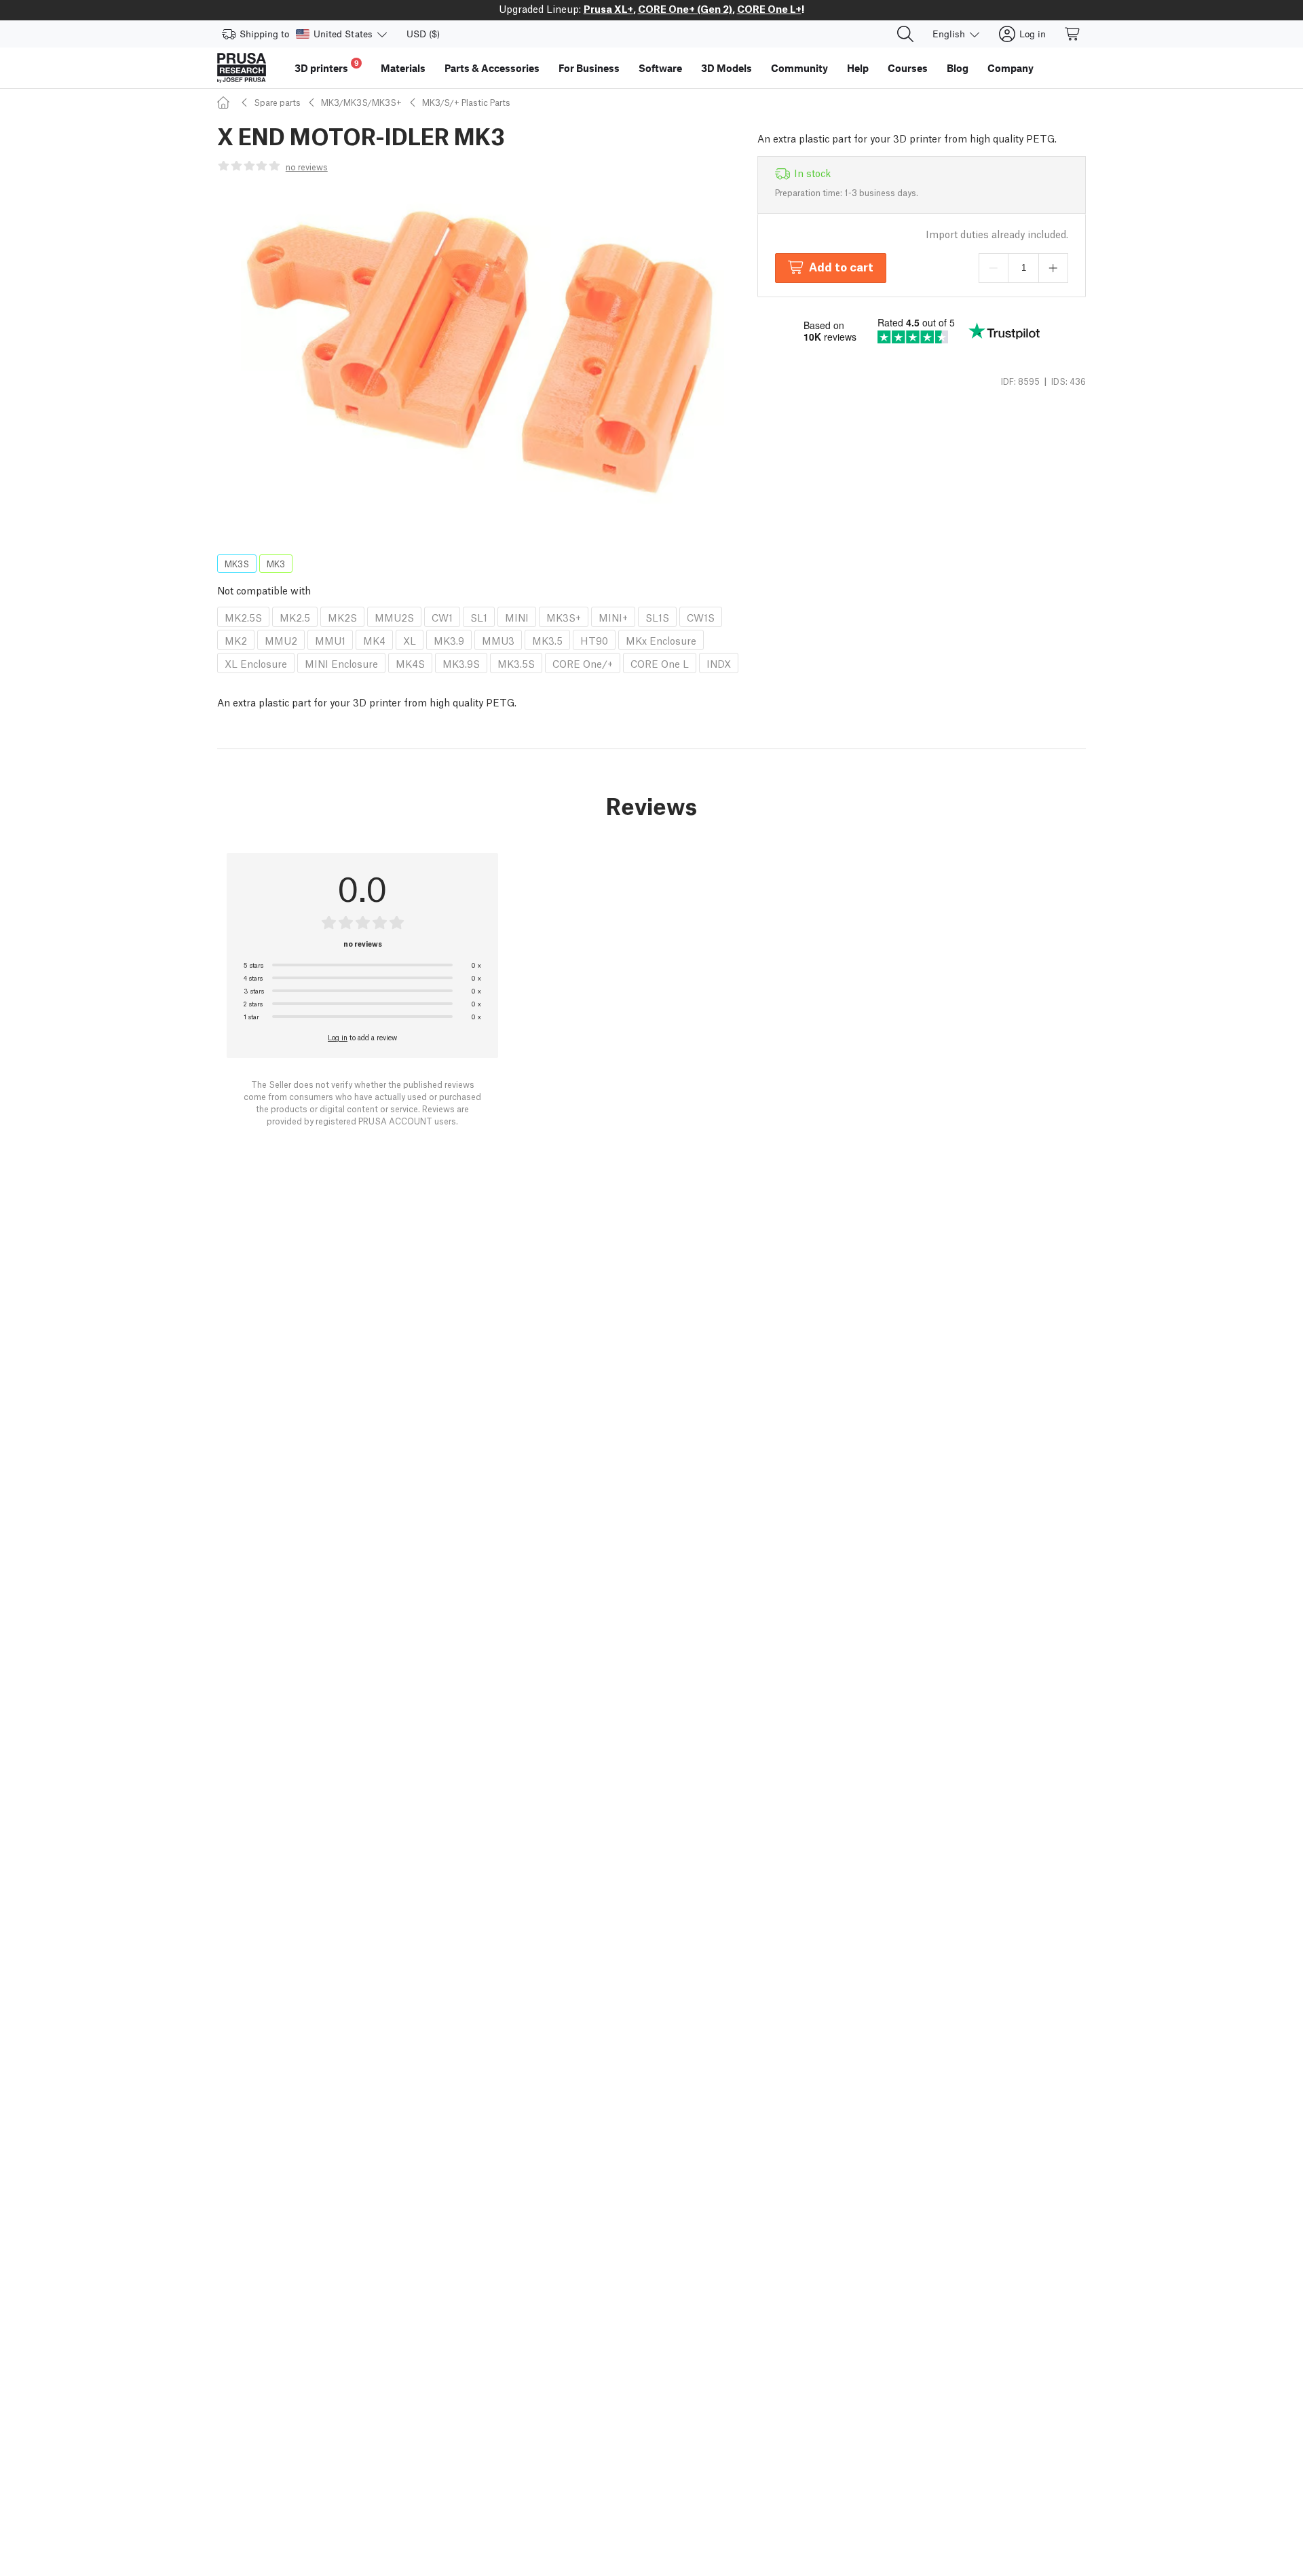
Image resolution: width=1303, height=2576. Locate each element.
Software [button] (660, 68)
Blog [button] (958, 68)
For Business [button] (589, 68)
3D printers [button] (327, 66)
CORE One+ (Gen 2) (685, 8)
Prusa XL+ (608, 8)
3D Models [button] (726, 68)
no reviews (307, 167)
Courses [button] (908, 68)
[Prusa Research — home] (242, 68)
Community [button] (799, 68)
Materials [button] (403, 68)
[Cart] (1073, 34)
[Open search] (905, 34)
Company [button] (1011, 68)
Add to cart (841, 266)
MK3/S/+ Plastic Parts (466, 102)
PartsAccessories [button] (492, 68)
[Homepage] (225, 102)
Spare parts (277, 102)
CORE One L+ (769, 8)
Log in (338, 1037)
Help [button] (858, 68)
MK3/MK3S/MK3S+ (361, 102)
